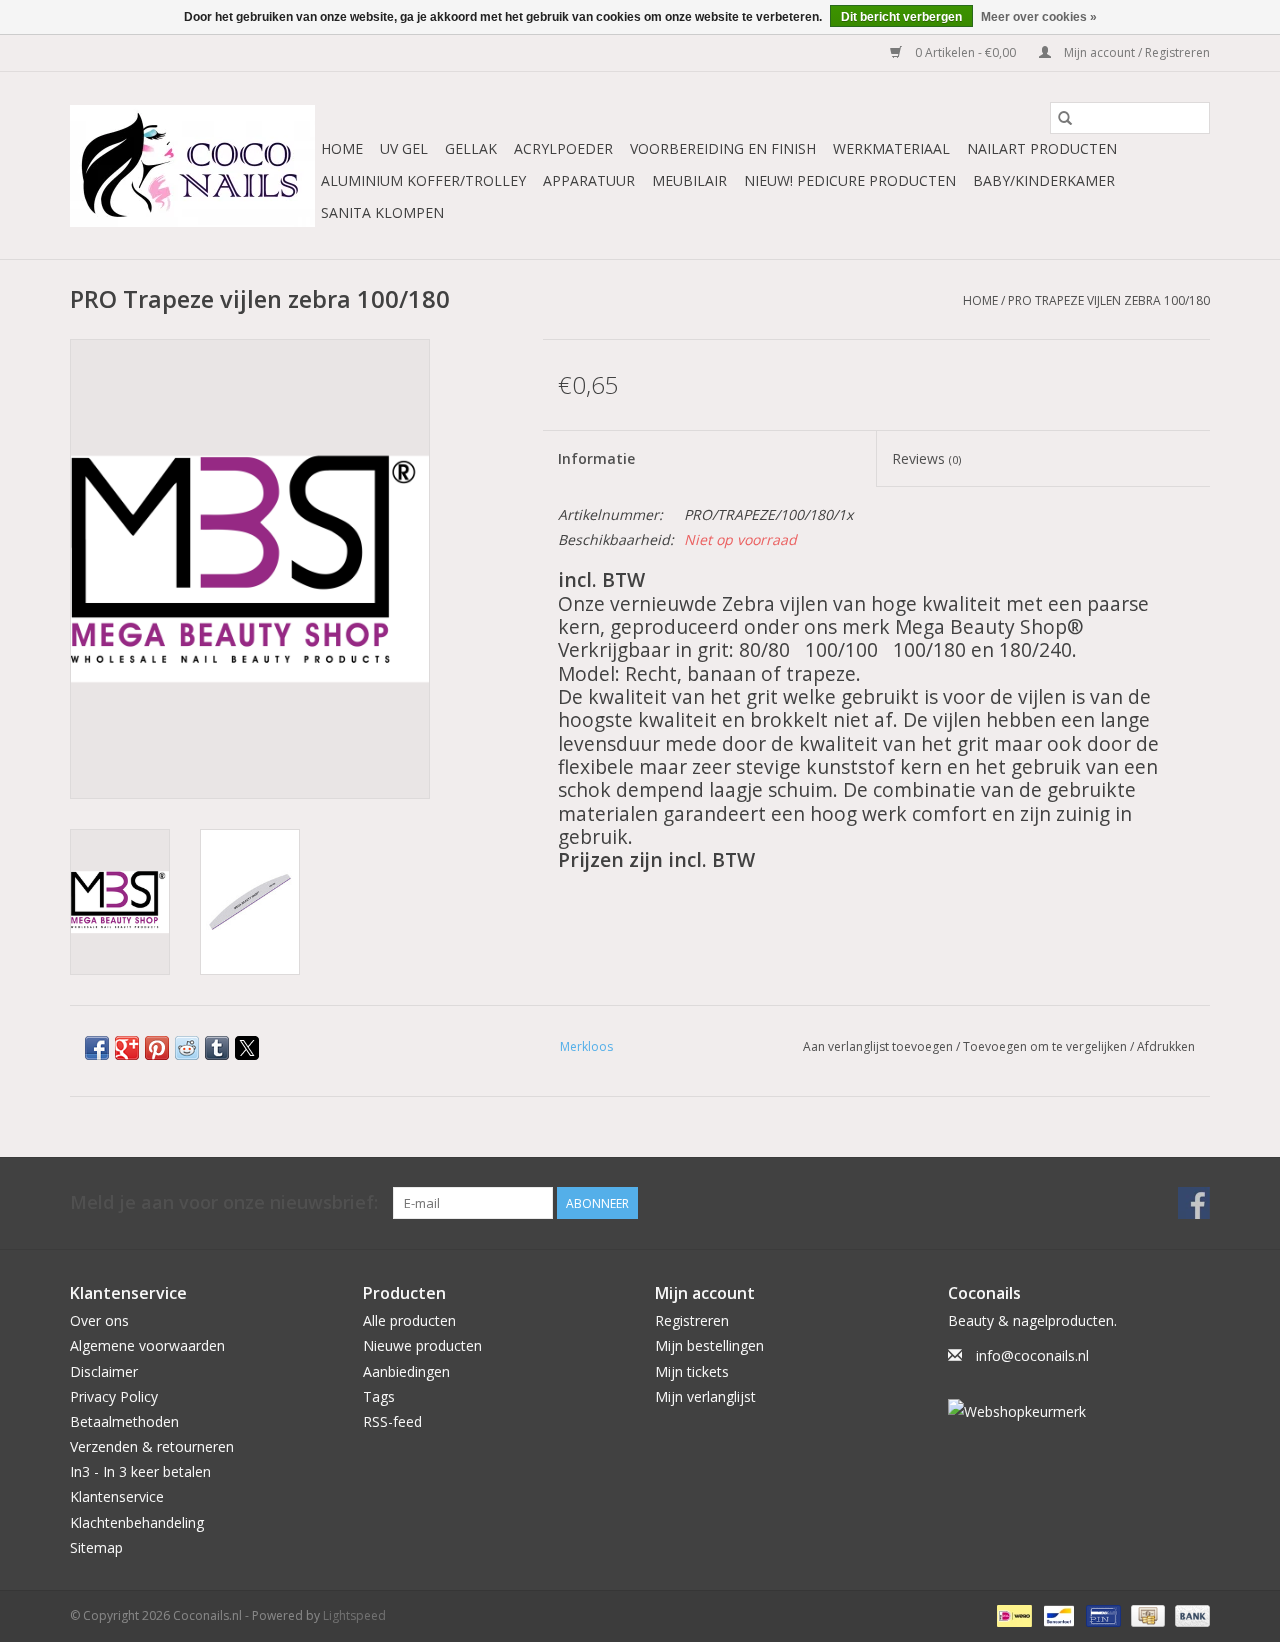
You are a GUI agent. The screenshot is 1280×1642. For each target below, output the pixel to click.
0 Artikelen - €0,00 (965, 52)
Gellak (471, 148)
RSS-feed (392, 1421)
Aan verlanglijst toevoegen (879, 1046)
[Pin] (1101, 1614)
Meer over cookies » (1039, 17)
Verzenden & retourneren (152, 1446)
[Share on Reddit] (187, 1048)
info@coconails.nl (1032, 1355)
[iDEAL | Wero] (1012, 1614)
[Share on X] (247, 1048)
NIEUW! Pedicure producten (850, 180)
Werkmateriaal (891, 148)
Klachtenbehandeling (137, 1522)
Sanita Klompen (382, 212)
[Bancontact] (1057, 1614)
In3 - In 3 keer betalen (140, 1471)
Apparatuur (589, 180)
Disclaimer (104, 1371)
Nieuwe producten (422, 1345)
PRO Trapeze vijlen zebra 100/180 (1109, 300)
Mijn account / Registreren (1135, 52)
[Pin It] (157, 1048)
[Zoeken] (1065, 118)
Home (342, 148)
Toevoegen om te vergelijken (1046, 1046)
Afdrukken (1166, 1046)
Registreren (692, 1320)
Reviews (926, 458)
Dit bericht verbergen (901, 17)
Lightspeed (354, 1615)
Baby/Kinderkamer (1044, 180)
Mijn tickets (692, 1371)
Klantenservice (117, 1496)
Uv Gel (404, 148)
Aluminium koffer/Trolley (423, 180)
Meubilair (689, 180)
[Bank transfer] (1189, 1614)
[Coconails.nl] (192, 166)
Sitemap (96, 1547)
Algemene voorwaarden (147, 1345)
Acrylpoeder (563, 148)
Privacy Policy (114, 1396)
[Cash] (1146, 1614)
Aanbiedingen (406, 1371)
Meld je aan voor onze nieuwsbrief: (224, 1202)
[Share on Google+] (127, 1048)
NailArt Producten (1042, 148)
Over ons (99, 1320)
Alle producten (409, 1320)
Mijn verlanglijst (705, 1396)
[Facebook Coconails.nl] (1194, 1203)
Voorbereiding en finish (723, 148)
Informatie (596, 458)
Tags (379, 1396)
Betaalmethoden (124, 1421)
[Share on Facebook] (97, 1048)
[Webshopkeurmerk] (1079, 1411)
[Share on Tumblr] (217, 1048)
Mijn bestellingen (709, 1345)
